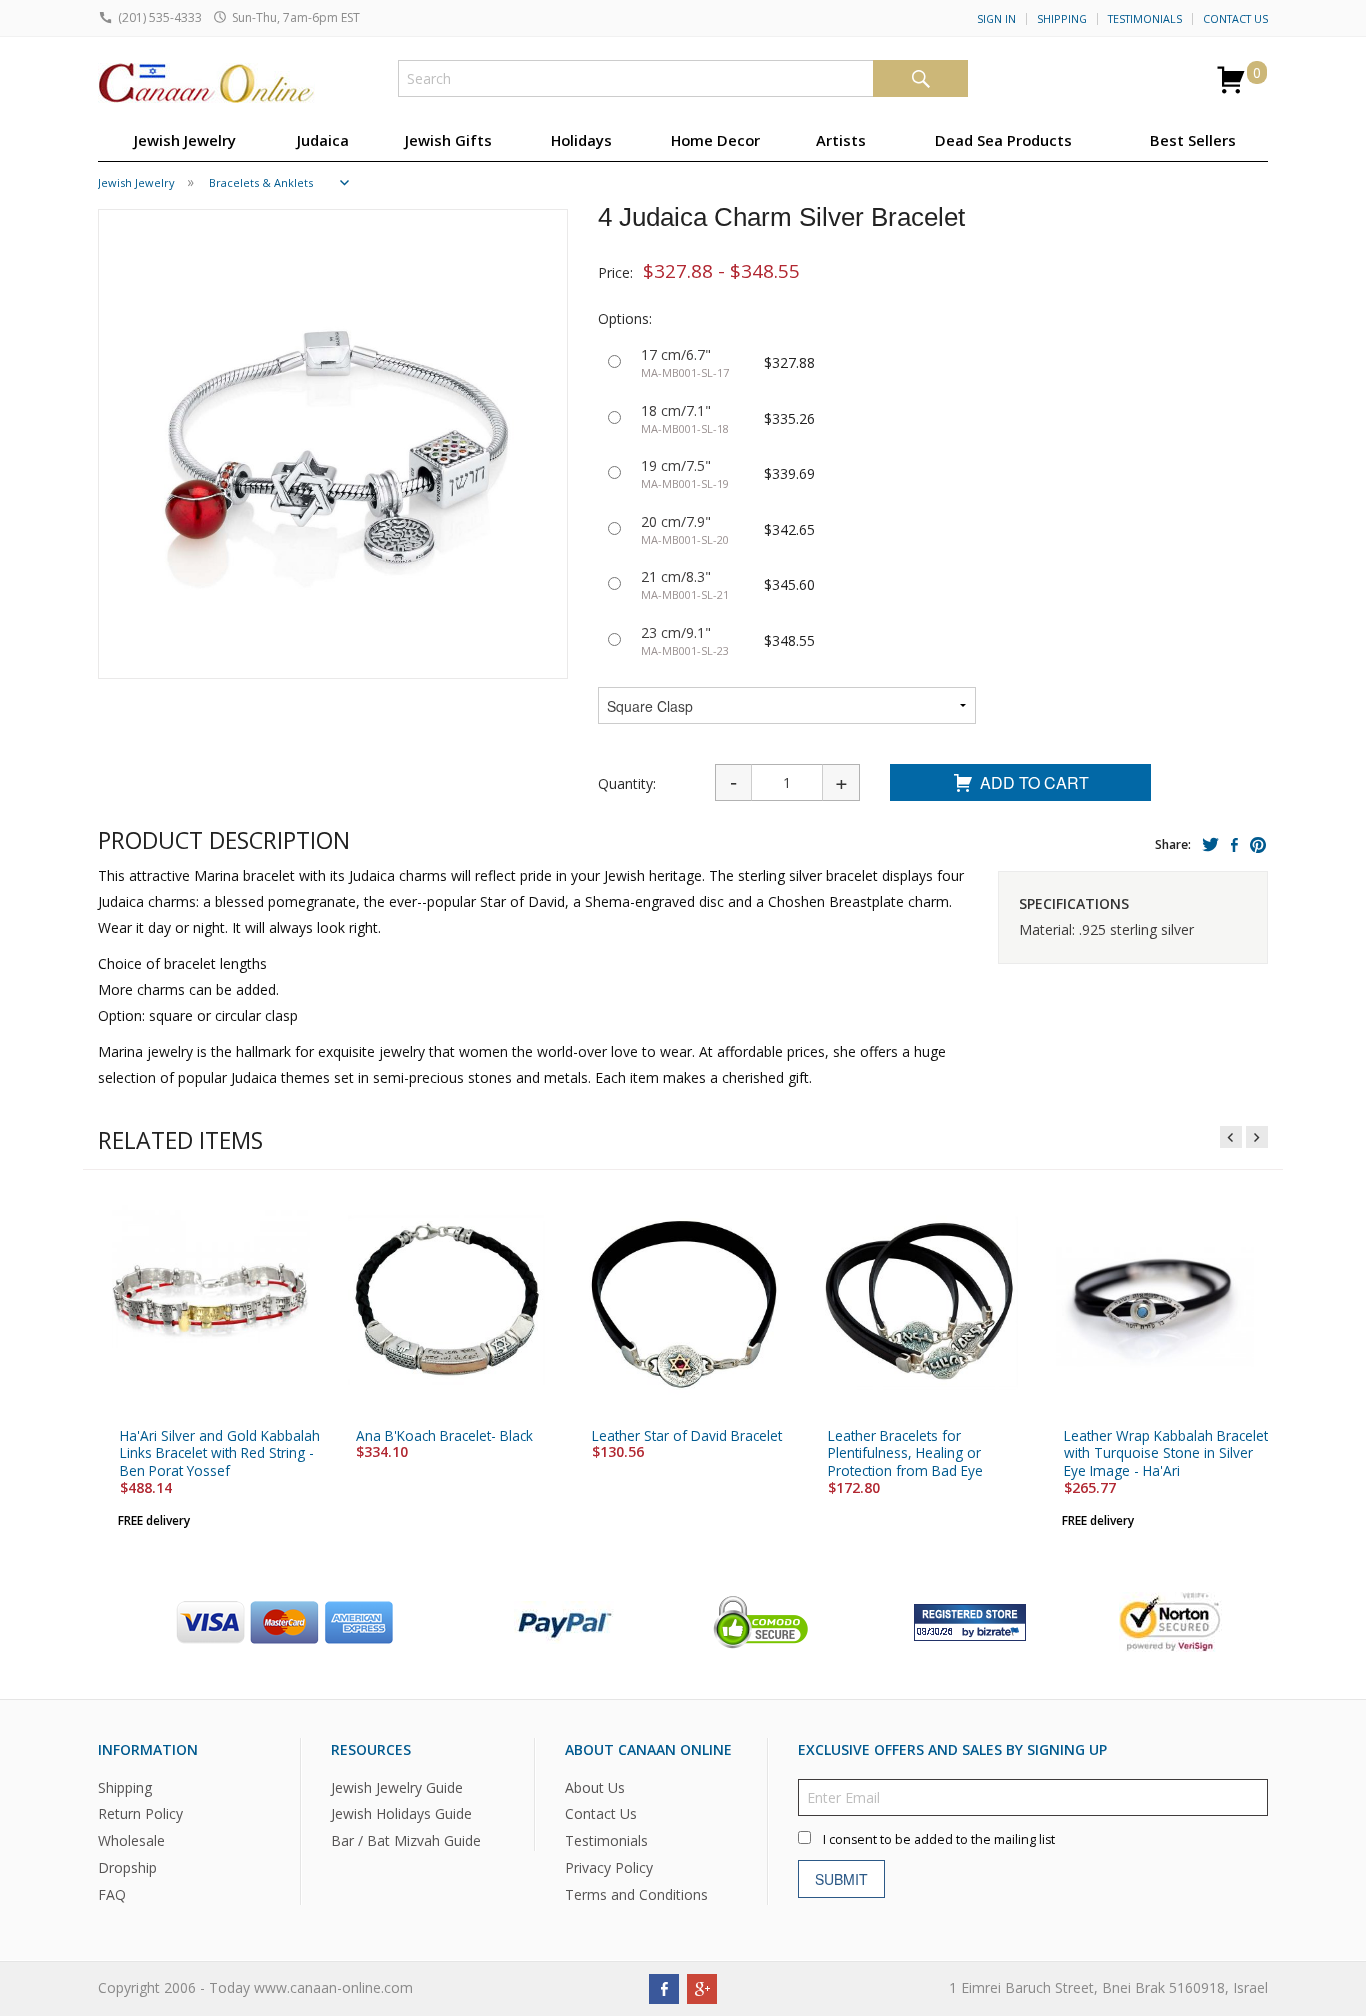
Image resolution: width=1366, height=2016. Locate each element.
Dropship (127, 1868)
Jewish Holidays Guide (401, 1814)
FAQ (112, 1895)
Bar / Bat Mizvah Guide (406, 1841)
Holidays (581, 140)
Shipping (1062, 19)
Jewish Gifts (448, 140)
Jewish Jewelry (185, 140)
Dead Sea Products (1003, 140)
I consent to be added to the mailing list (939, 1839)
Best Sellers (1193, 140)
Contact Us (1235, 19)
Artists (841, 140)
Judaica (323, 140)
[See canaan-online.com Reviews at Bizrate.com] (970, 1620)
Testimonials (1145, 19)
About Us (595, 1787)
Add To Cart (1034, 782)
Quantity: (627, 783)
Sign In (996, 19)
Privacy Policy (609, 1868)
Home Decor (715, 140)
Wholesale (131, 1841)
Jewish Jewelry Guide (397, 1787)
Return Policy (140, 1814)
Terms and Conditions (636, 1895)
